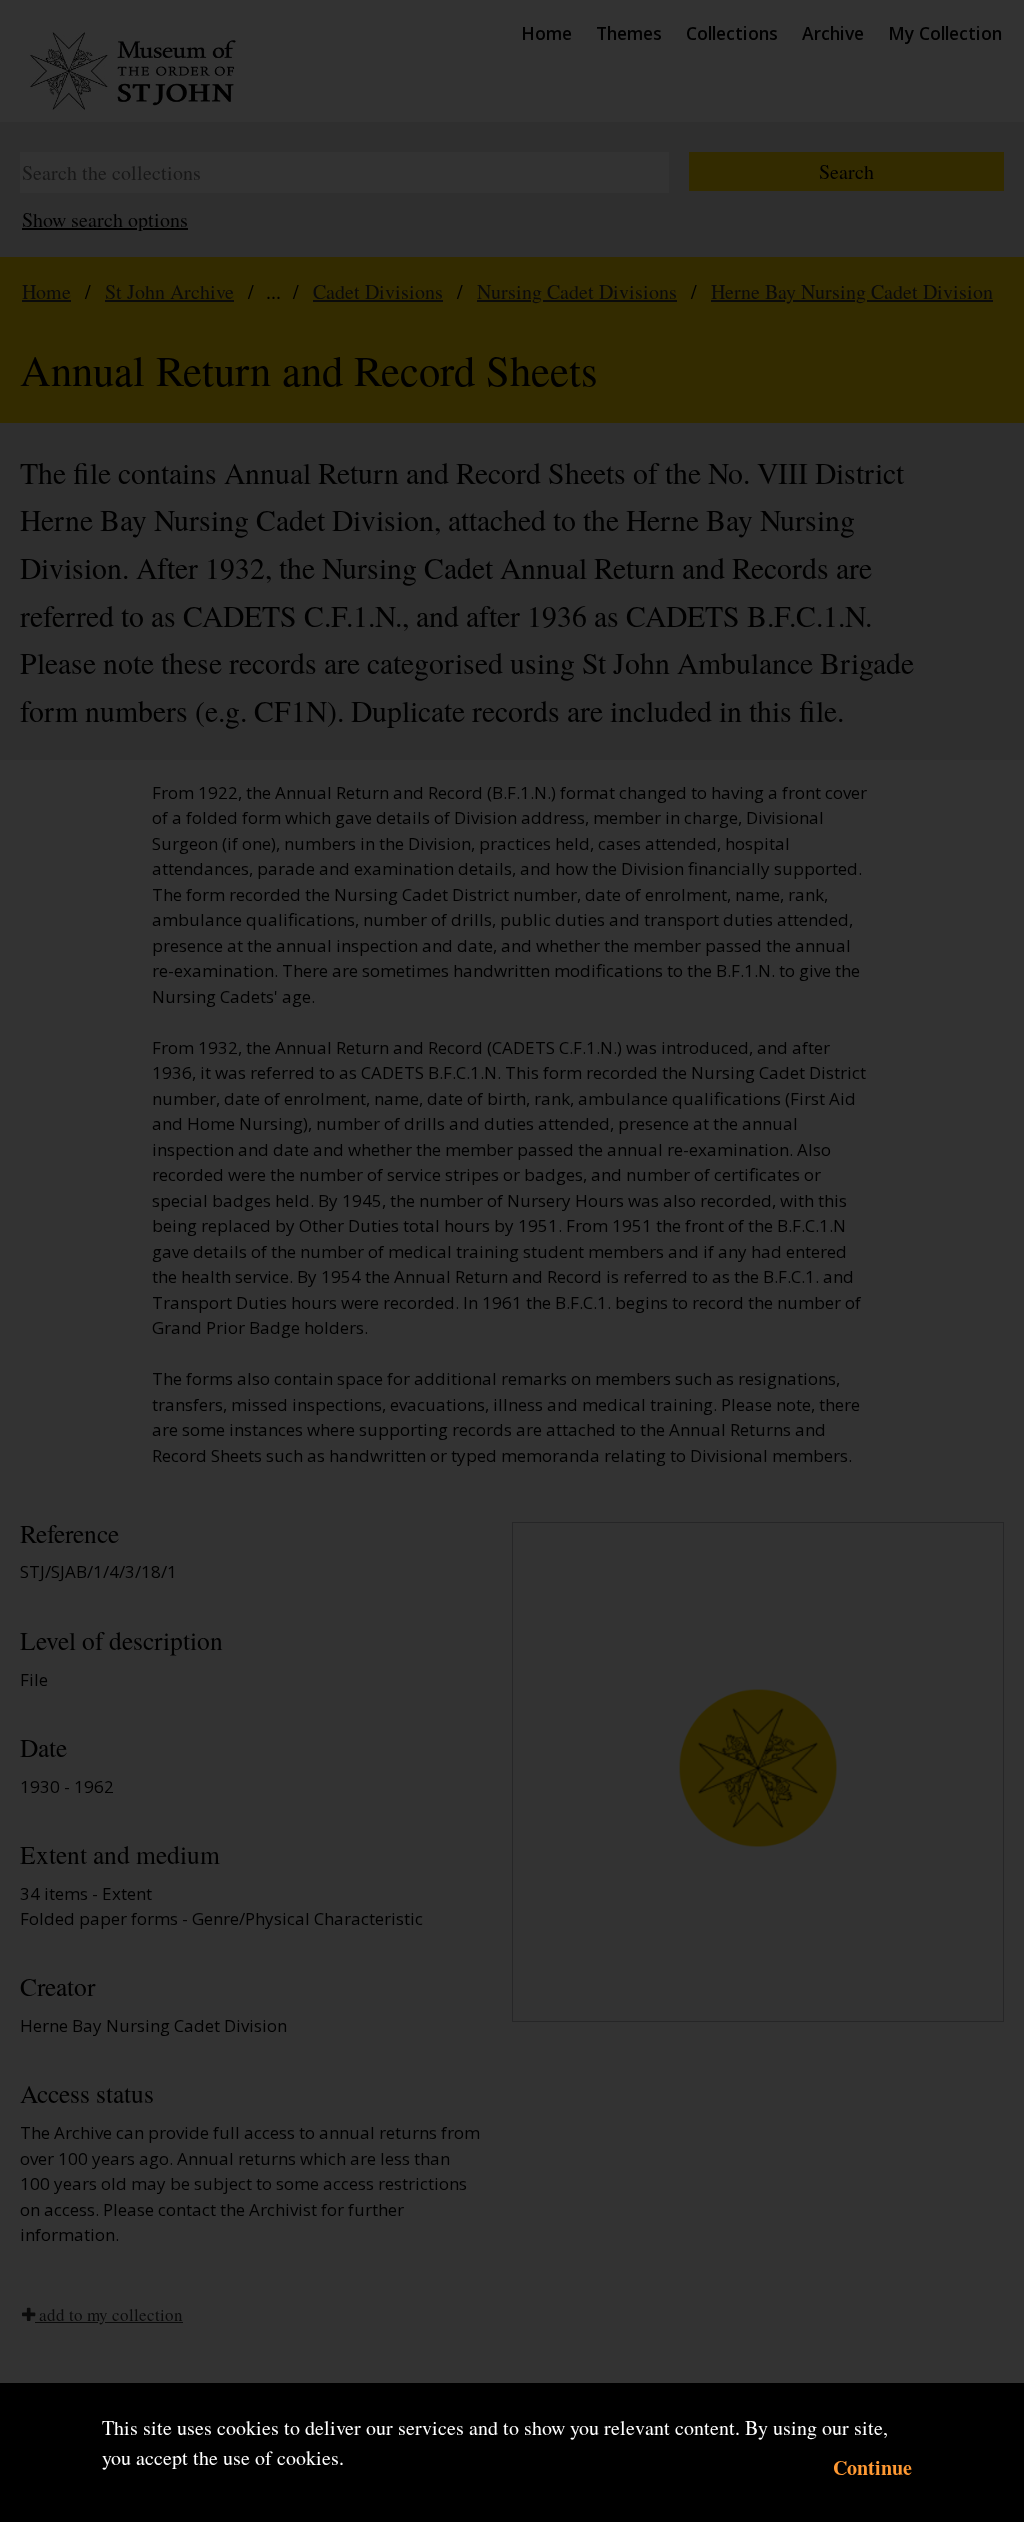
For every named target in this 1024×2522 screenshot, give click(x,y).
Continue (872, 2467)
